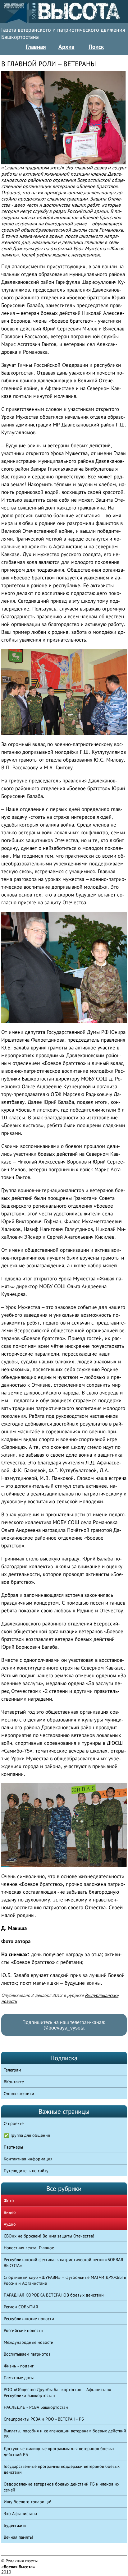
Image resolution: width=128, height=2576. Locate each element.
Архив (66, 47)
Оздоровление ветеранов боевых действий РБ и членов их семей (62, 2487)
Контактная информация (28, 2159)
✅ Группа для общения (27, 2135)
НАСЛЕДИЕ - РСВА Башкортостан (36, 2407)
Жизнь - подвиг (19, 2366)
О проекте (14, 2123)
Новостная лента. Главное (29, 2248)
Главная (36, 47)
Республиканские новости (29, 2319)
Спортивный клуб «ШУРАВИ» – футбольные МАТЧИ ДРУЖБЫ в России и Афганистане (65, 2280)
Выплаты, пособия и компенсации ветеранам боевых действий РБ (65, 2434)
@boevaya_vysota (64, 2028)
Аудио (10, 2224)
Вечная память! (18, 2537)
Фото (9, 2200)
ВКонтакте (14, 2082)
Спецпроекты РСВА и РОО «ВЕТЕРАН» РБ (44, 2419)
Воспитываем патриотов (27, 2354)
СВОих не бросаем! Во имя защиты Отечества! (49, 2236)
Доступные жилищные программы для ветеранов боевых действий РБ (59, 2452)
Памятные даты (19, 2378)
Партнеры (13, 2147)
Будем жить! (16, 2525)
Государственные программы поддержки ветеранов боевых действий (62, 2469)
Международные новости (29, 2342)
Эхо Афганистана (20, 2514)
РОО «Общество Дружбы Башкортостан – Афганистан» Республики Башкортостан (58, 2392)
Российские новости (23, 2330)
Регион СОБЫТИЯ (21, 2307)
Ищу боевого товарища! (27, 2502)
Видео (10, 2212)
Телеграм (12, 2070)
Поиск (96, 47)
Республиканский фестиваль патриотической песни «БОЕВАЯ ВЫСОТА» (63, 2263)
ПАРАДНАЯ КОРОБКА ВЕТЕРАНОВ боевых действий (54, 2295)
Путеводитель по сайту (26, 2171)
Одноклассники (19, 2094)
